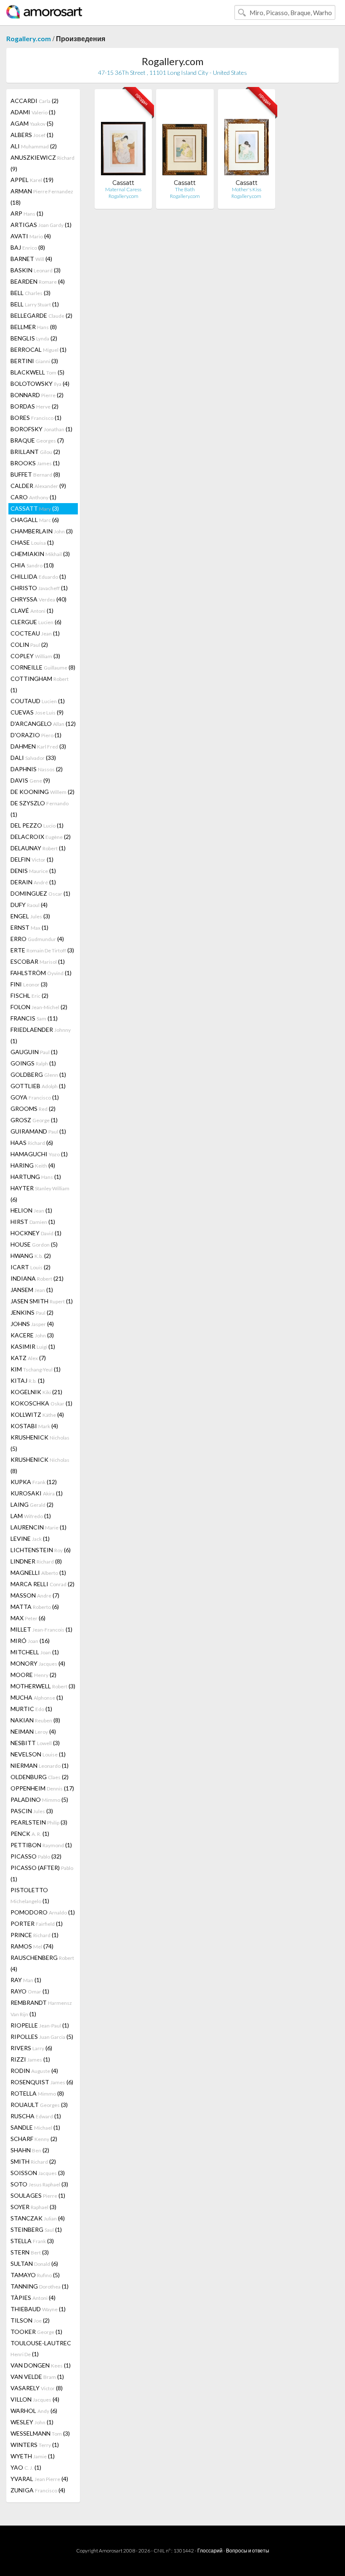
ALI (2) (34, 146)
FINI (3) (29, 984)
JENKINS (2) (32, 1312)
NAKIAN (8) (35, 1720)
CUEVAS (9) (37, 712)
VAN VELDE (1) (37, 2377)
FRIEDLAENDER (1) (41, 1035)
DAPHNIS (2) (37, 769)
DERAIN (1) (33, 882)
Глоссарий (210, 2551)
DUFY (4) (29, 905)
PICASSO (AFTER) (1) (42, 1873)
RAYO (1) (30, 1991)
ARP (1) (27, 213)
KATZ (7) (28, 1358)
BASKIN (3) (36, 270)
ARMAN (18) (42, 197)
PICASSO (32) (36, 1856)
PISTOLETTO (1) (30, 1895)
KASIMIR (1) (33, 1346)
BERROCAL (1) (38, 349)
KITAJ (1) (28, 1380)
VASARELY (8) (37, 2388)
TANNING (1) (40, 2286)
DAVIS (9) (30, 780)
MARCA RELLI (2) (42, 1584)
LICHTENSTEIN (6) (41, 1550)
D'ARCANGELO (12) (43, 724)
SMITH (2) (33, 2161)
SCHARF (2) (34, 2139)
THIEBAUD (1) (38, 2309)
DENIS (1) (33, 871)
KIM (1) (36, 1369)
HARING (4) (33, 1165)
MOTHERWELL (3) (43, 1686)
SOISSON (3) (38, 2173)
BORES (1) (36, 418)
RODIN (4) (34, 2071)
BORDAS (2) (34, 406)
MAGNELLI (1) (38, 1573)
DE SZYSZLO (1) (40, 809)
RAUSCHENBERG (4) (42, 1963)
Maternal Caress (123, 189)
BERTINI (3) (34, 361)
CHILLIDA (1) (38, 576)
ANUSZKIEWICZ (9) (42, 163)
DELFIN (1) (32, 859)
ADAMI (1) (33, 112)
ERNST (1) (29, 927)
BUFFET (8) (35, 474)
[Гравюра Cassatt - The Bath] (185, 137)
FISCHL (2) (29, 995)
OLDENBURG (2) (40, 1777)
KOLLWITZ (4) (37, 1415)
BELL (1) (35, 304)
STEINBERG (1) (36, 2229)
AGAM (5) (32, 123)
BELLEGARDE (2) (41, 315)
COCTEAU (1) (35, 633)
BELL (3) (31, 293)
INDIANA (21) (37, 1278)
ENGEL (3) (30, 916)
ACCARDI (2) (34, 101)
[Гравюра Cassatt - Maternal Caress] (123, 137)
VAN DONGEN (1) (41, 2365)
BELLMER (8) (34, 327)
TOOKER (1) (36, 2332)
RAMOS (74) (32, 1946)
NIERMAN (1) (40, 1765)
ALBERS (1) (32, 135)
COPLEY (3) (35, 656)
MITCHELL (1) (35, 1652)
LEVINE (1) (30, 1538)
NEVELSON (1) (38, 1754)
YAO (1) (26, 2467)
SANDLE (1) (35, 2127)
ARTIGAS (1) (41, 225)
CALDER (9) (38, 486)
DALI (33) (33, 758)
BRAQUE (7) (37, 440)
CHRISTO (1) (39, 588)
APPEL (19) (32, 180)
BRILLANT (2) (35, 452)
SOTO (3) (39, 2184)
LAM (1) (31, 1516)
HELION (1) (31, 1210)
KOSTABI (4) (34, 1426)
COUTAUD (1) (38, 701)
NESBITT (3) (35, 1743)
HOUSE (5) (34, 1244)
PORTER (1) (37, 1923)
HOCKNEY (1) (36, 1233)
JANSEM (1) (32, 1290)
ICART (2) (31, 1267)
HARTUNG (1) (36, 1177)
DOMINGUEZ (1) (40, 893)
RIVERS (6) (31, 2048)
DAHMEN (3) (38, 746)
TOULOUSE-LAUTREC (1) (41, 2348)
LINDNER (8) (36, 1561)
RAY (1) (26, 1980)
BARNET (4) (31, 259)
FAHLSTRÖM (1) (41, 973)
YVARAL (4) (39, 2479)
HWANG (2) (31, 1256)
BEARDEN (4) (38, 281)
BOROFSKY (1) (41, 429)
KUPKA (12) (34, 1482)
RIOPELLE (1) (40, 2025)
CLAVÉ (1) (32, 610)
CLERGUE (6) (36, 622)
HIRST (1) (33, 1222)
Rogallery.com (29, 38)
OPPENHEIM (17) (42, 1788)
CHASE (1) (32, 542)
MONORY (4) (38, 1663)
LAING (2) (32, 1504)
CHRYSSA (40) (38, 599)
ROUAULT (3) (39, 2105)
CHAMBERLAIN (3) (42, 531)
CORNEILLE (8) (43, 667)
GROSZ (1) (34, 1120)
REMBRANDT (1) (41, 2008)
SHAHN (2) (30, 2150)
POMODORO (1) (43, 1912)
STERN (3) (30, 2252)
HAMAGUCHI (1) (39, 1154)
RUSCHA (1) (36, 2116)
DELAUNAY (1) (38, 848)
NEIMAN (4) (33, 1731)
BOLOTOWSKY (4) (40, 384)
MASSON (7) (35, 1595)
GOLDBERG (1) (38, 1074)
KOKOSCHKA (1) (41, 1403)
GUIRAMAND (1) (38, 1131)
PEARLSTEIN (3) (39, 1822)
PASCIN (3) (32, 1811)
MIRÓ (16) (30, 1641)
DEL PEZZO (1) (37, 825)
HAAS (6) (32, 1143)
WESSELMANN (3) (40, 2433)
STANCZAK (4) (38, 2218)
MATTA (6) (35, 1607)
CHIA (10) (32, 565)
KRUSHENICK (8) (40, 1465)
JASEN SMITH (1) (42, 1301)
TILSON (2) (30, 2320)
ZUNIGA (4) (38, 2490)
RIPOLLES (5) (42, 2037)
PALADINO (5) (39, 1800)
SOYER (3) (33, 2207)
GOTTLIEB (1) (38, 1086)
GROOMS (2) (33, 1109)
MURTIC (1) (31, 1709)
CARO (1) (33, 497)
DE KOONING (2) (42, 792)
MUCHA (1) (37, 1697)
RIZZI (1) (30, 2059)
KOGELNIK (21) (36, 1392)
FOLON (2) (39, 1007)
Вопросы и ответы (248, 2551)
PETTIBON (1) (41, 1845)
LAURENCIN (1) (38, 1527)
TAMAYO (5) (35, 2275)
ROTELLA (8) (37, 2093)
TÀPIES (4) (33, 2298)
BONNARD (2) (37, 395)
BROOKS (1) (35, 463)
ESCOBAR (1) (38, 961)
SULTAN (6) (34, 2264)
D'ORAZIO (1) (36, 735)
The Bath (185, 189)
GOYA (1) (35, 1097)
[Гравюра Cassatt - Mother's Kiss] (247, 137)
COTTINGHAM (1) (40, 684)
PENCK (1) (30, 1834)
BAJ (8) (28, 247)
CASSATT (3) (35, 508)
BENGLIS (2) (34, 338)
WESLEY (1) (32, 2422)
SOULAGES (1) (38, 2195)
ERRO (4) (37, 939)
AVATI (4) (31, 236)
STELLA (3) (32, 2241)
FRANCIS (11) (34, 1018)
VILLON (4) (35, 2399)
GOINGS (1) (33, 1063)
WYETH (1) (33, 2456)
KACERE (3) (32, 1335)
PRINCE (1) (34, 1935)
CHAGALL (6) (35, 520)
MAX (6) (28, 1618)
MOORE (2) (33, 1675)
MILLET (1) (41, 1629)
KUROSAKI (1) (37, 1493)
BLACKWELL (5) (37, 372)
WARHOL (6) (34, 2411)
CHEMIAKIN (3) (40, 554)
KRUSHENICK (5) (40, 1443)
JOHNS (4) (32, 1324)
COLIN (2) (29, 645)
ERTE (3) (42, 950)
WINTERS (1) (35, 2445)
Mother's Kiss (247, 189)
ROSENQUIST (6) (42, 2082)
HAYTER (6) (40, 1194)
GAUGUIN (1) (34, 1052)
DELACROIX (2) (41, 837)
